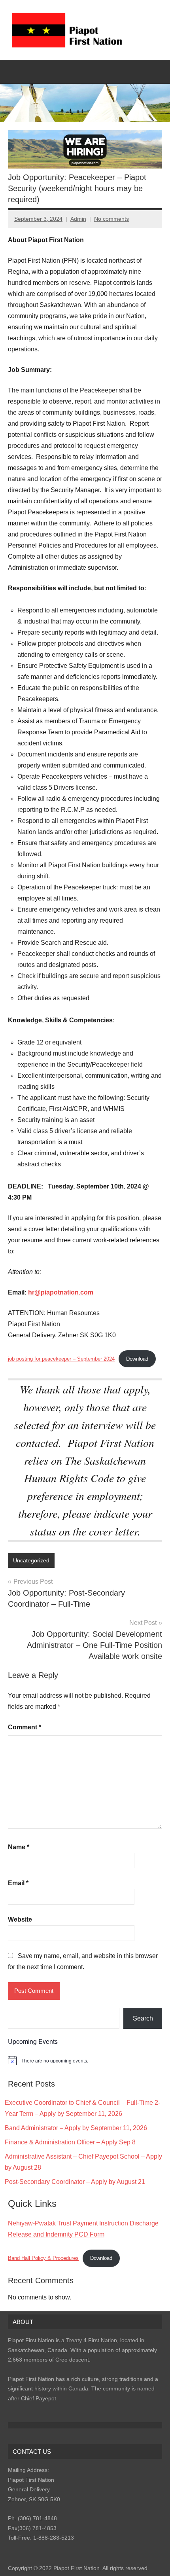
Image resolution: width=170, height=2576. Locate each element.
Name (19, 1847)
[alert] (85, 2060)
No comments (111, 219)
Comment (25, 1727)
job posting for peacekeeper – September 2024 (61, 1359)
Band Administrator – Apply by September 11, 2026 (76, 2128)
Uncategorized (31, 1560)
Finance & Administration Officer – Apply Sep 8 (70, 2142)
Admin (78, 219)
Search (143, 2018)
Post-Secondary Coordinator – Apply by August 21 (75, 2182)
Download (137, 1359)
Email (18, 1883)
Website (20, 1919)
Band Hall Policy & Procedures (43, 2258)
